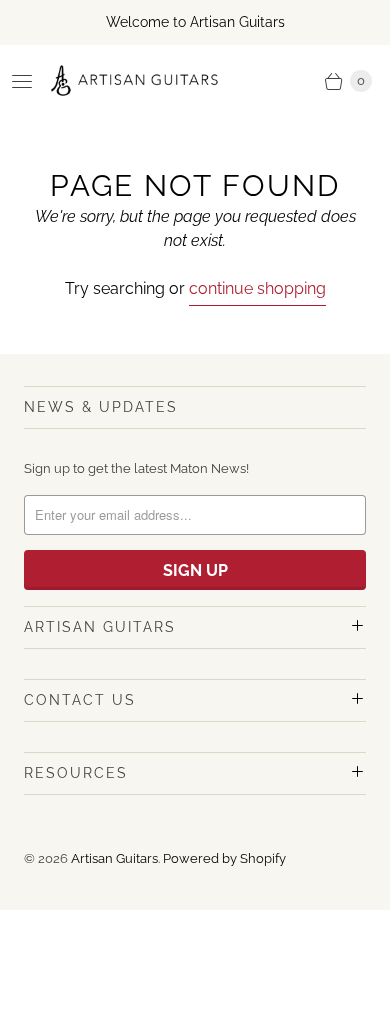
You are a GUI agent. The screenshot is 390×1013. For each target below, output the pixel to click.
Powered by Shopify (224, 858)
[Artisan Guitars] (135, 81)
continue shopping (257, 288)
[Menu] (22, 81)
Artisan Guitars (114, 858)
